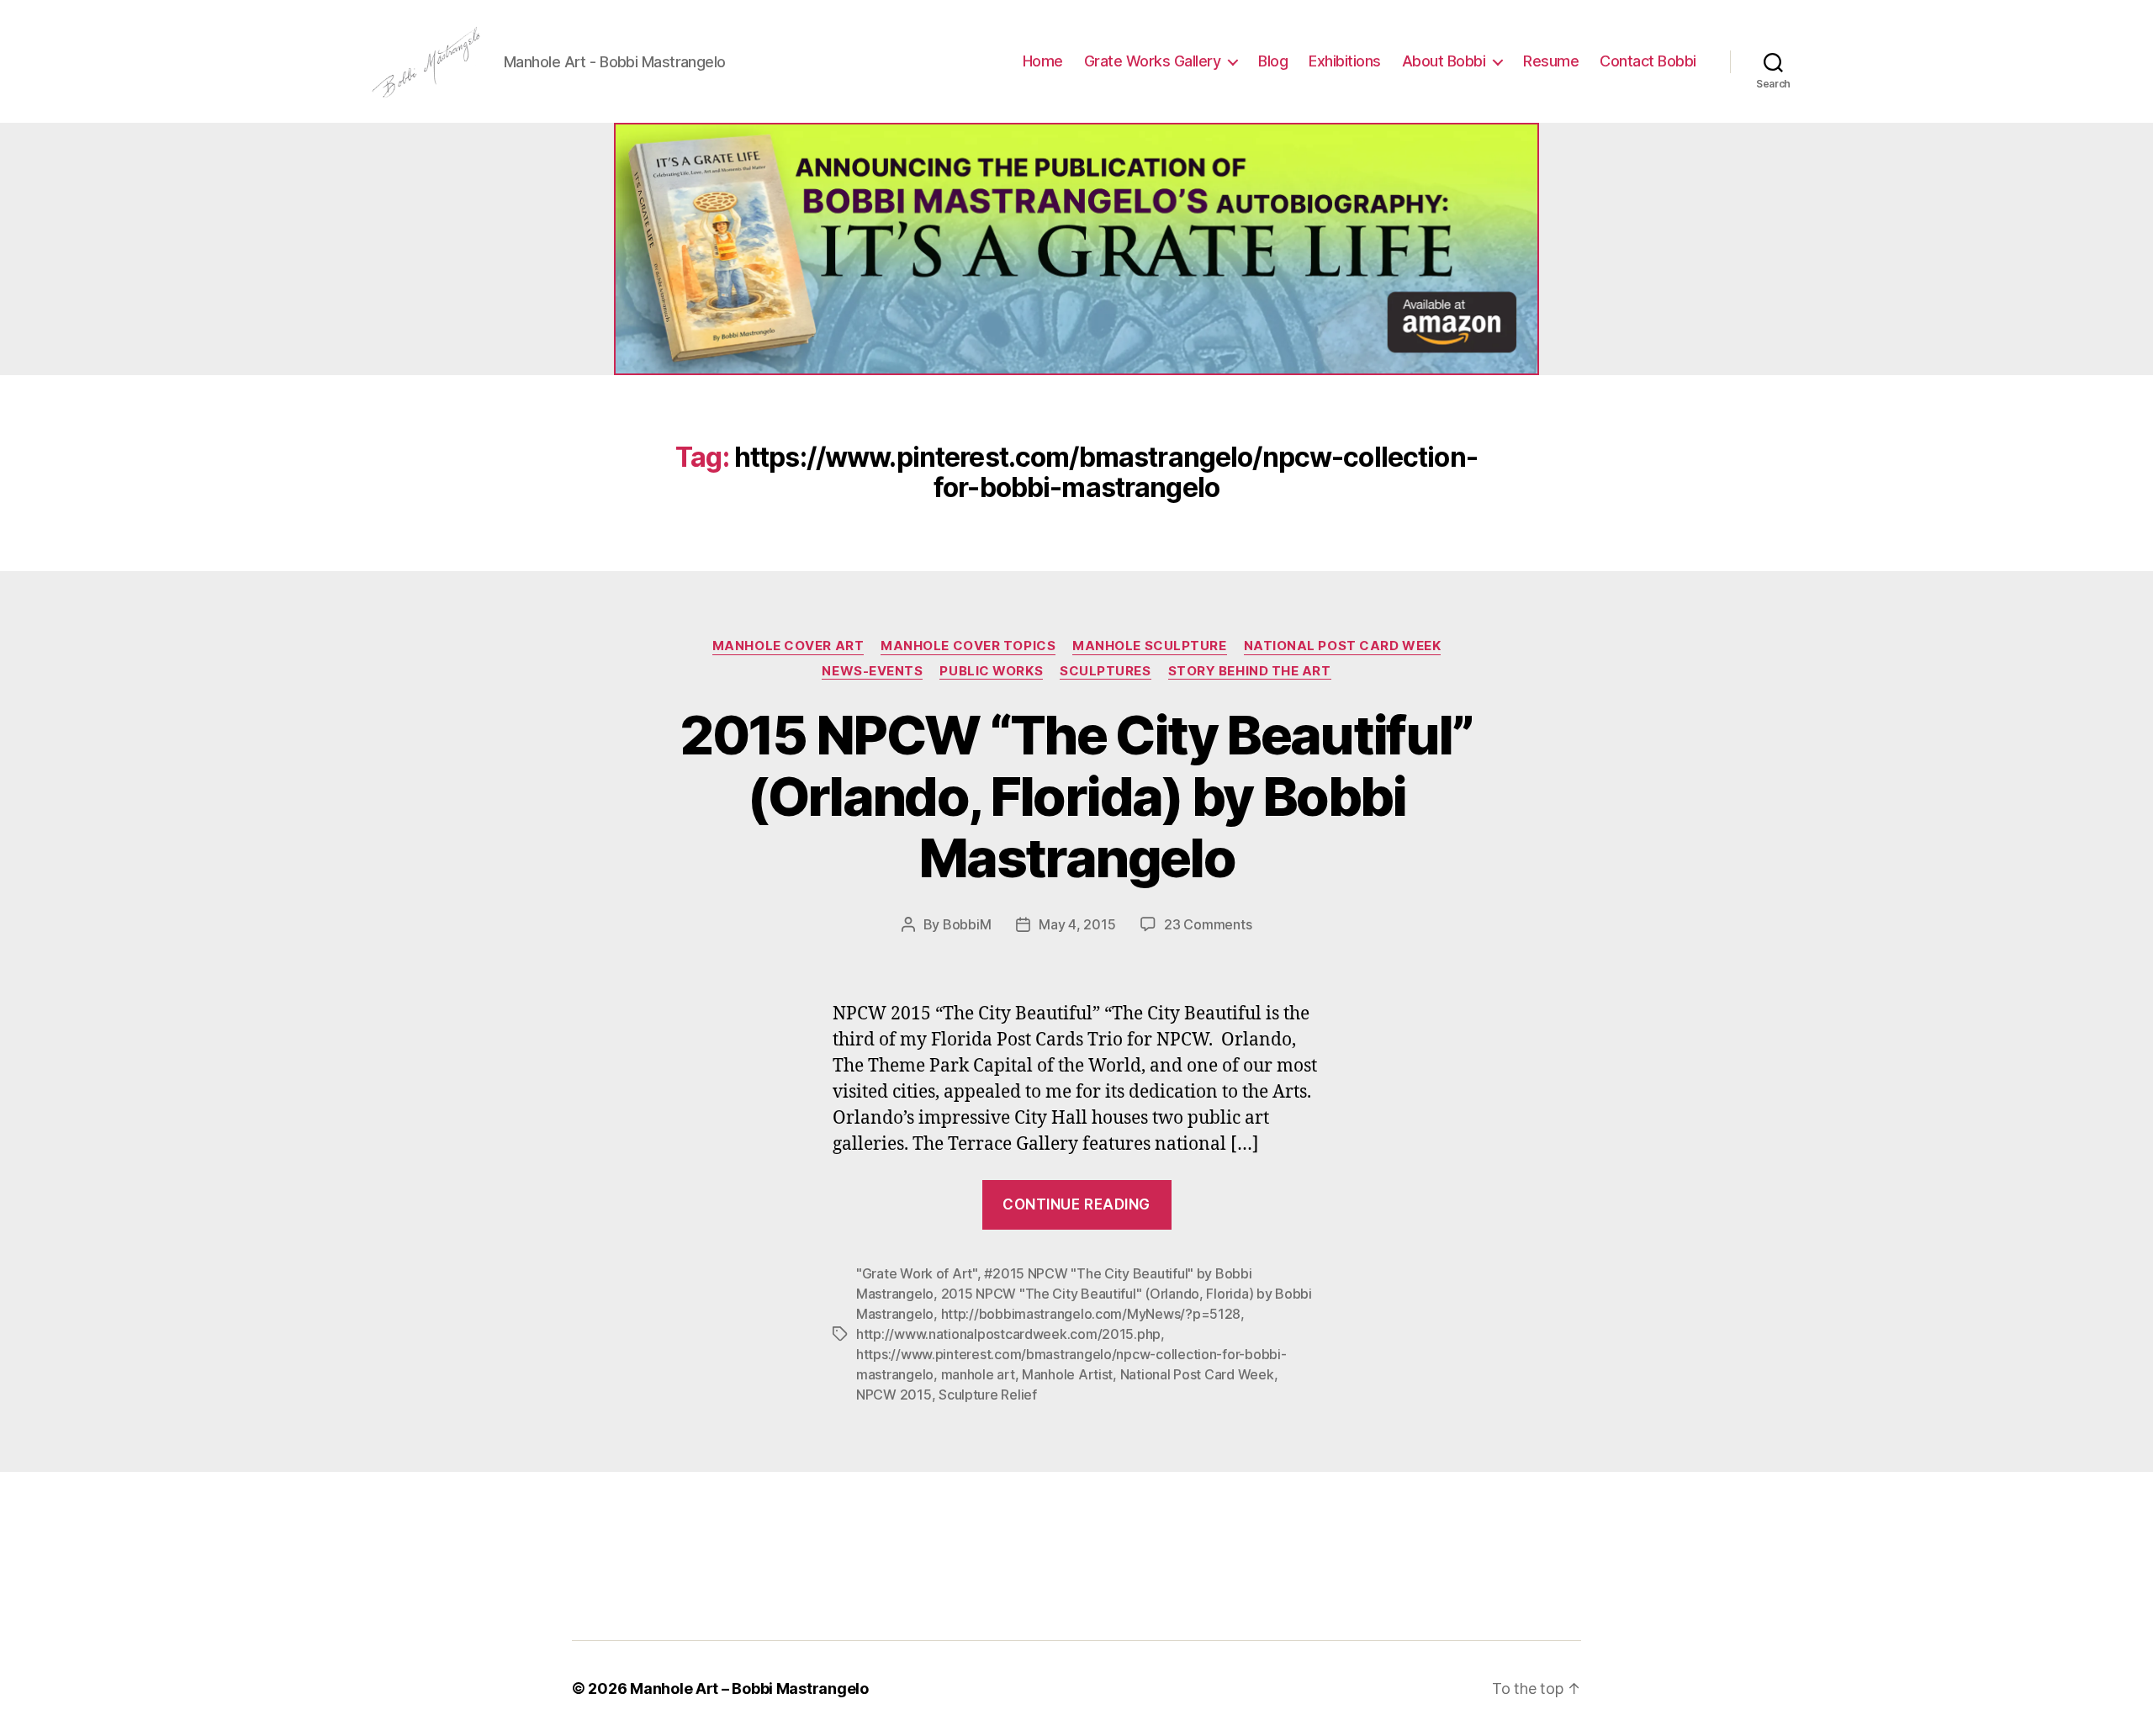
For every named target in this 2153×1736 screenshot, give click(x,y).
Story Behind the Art (1250, 671)
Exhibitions (1345, 61)
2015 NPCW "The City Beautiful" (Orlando (1070, 1294)
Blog (1273, 61)
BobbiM (967, 924)
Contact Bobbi (1648, 61)
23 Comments (1208, 924)
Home (1043, 61)
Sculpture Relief (988, 1395)
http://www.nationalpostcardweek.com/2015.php (1008, 1334)
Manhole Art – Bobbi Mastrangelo (749, 1688)
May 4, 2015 (1077, 924)
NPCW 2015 (894, 1395)
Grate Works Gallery (1153, 61)
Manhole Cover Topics (968, 646)
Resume (1551, 61)
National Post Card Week (1343, 646)
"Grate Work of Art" (917, 1273)
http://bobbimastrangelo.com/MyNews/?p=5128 (1091, 1314)
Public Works (991, 671)
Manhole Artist (1067, 1374)
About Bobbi (1444, 61)
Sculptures (1106, 671)
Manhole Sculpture (1149, 646)
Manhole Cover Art (788, 646)
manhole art (978, 1374)
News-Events (872, 671)
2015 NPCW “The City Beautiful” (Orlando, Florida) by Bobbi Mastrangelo (1076, 796)
